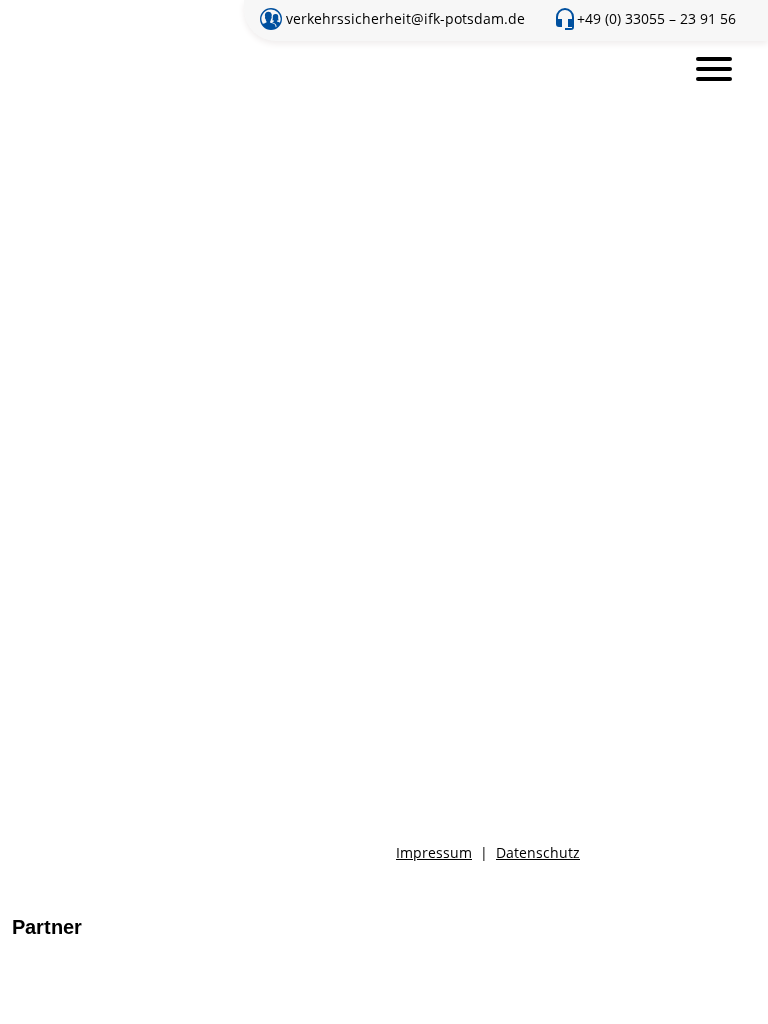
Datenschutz (538, 852)
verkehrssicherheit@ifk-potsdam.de (405, 18)
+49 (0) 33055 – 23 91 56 (656, 18)
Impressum (434, 852)
